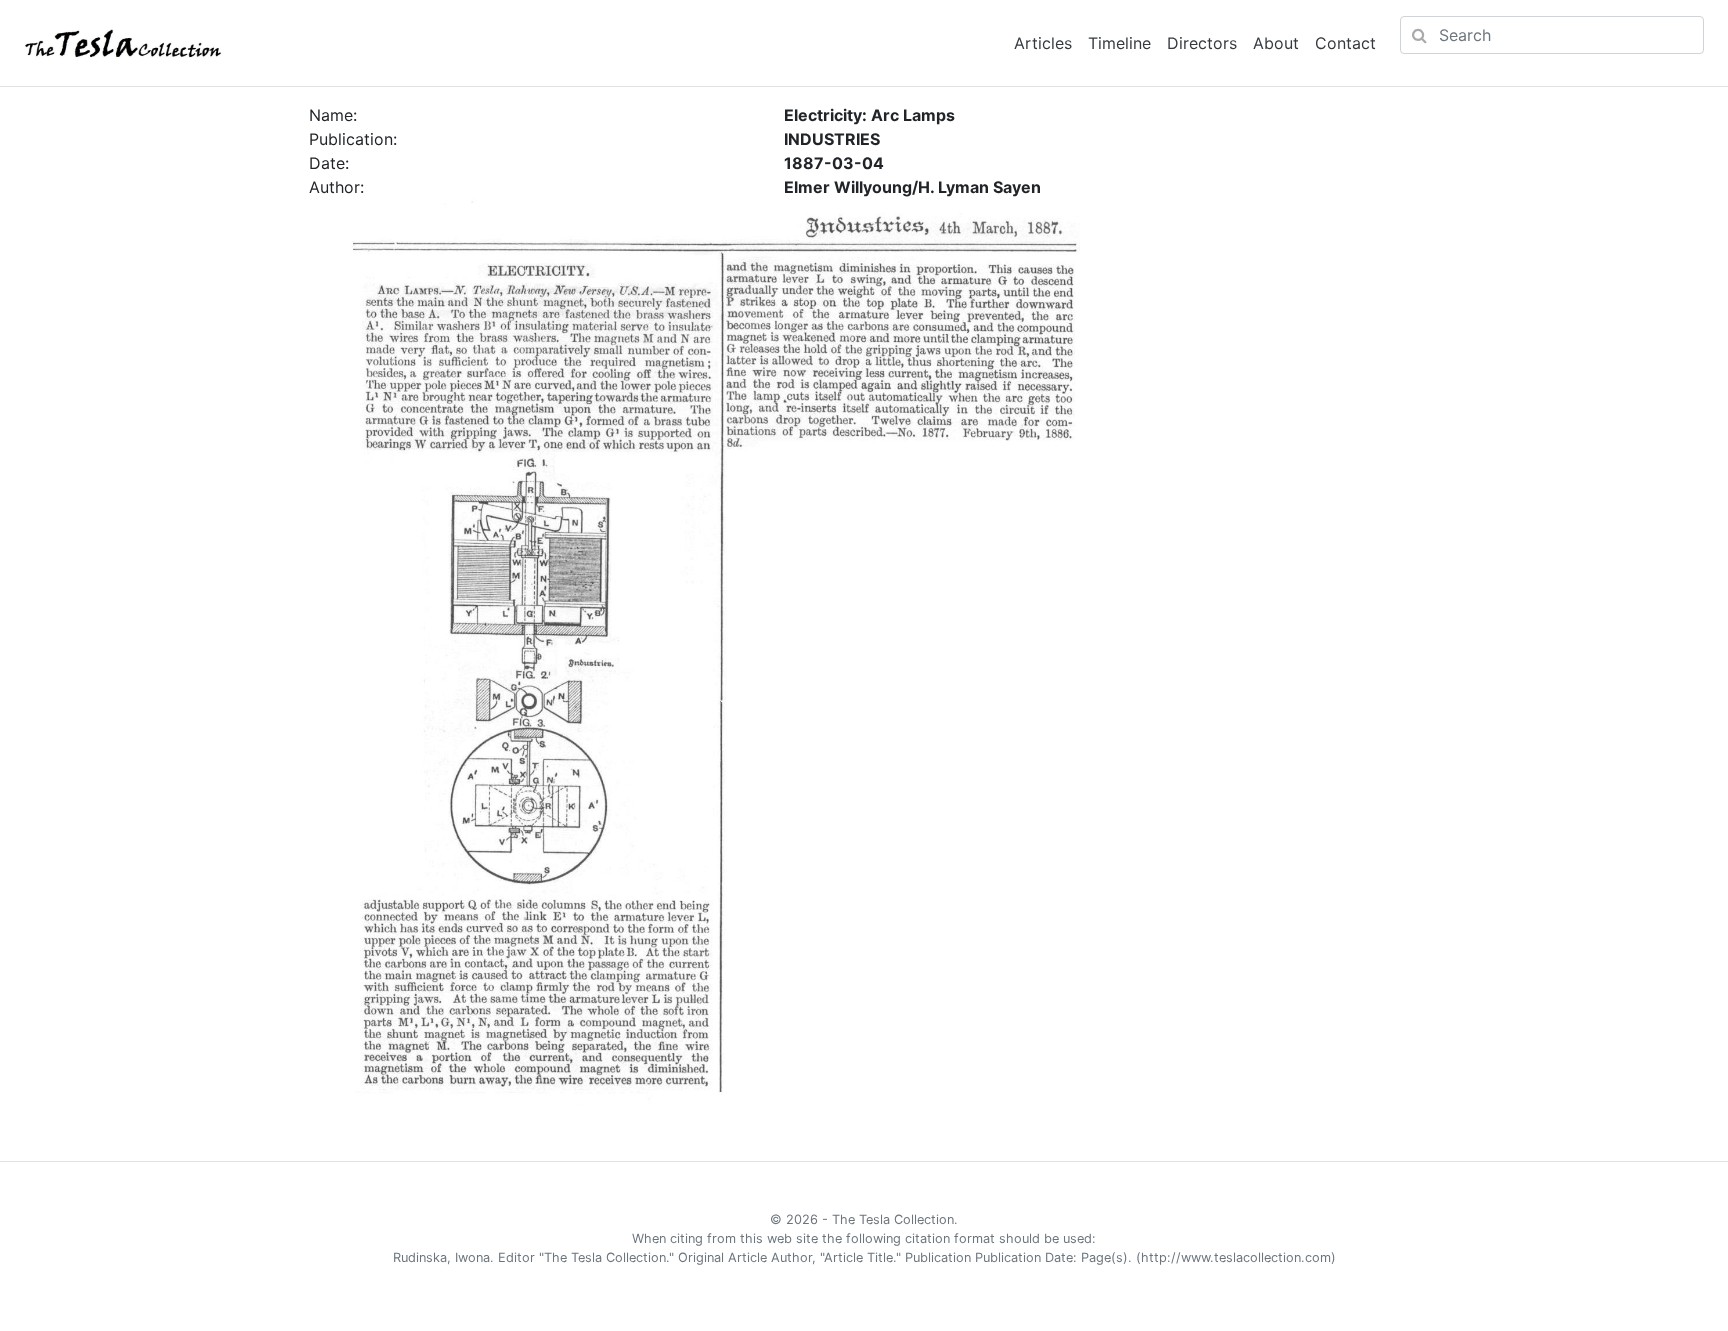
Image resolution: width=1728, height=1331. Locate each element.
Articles (1043, 43)
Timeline (1119, 43)
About (1276, 43)
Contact (1345, 43)
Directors (1202, 43)
